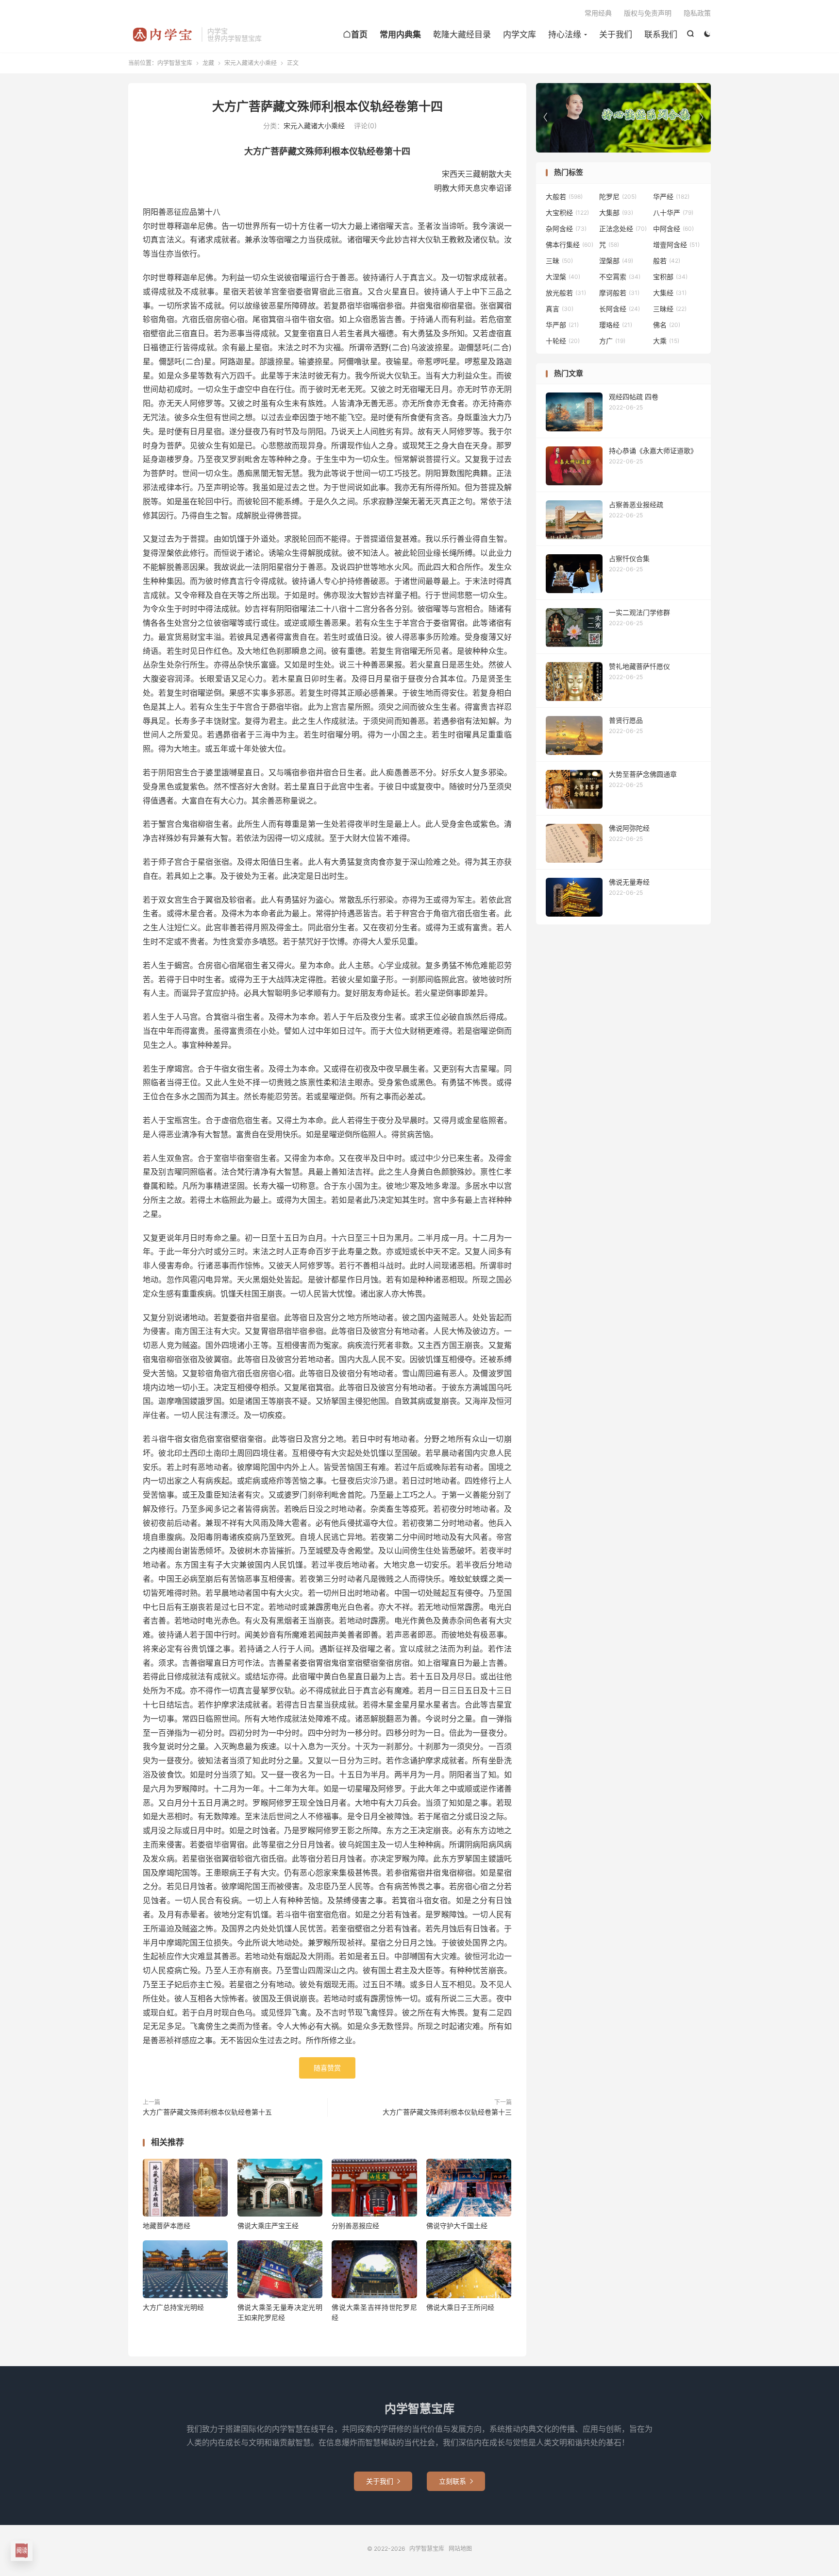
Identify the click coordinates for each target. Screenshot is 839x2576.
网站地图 (460, 2549)
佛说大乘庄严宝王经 (268, 2226)
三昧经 (670, 309)
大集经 (670, 293)
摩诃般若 (619, 293)
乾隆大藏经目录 (462, 34)
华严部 (562, 325)
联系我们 (661, 34)
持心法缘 (565, 34)
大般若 (564, 196)
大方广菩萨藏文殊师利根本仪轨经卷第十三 (447, 2112)
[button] (701, 118)
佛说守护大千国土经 (457, 2226)
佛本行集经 (570, 245)
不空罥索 (620, 277)
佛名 (667, 325)
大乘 (666, 341)
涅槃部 (616, 261)
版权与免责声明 (648, 13)
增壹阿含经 (676, 245)
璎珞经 (616, 325)
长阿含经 (620, 309)
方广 (612, 341)
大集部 (616, 213)
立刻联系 (456, 2481)
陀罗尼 (618, 196)
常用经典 (598, 13)
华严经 (671, 196)
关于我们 (616, 34)
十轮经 (563, 341)
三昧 (559, 261)
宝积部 (670, 277)
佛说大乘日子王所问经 (460, 2307)
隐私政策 (697, 13)
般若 (667, 261)
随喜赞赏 (327, 2068)
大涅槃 (563, 277)
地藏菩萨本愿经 (167, 2226)
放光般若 (566, 293)
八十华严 (673, 213)
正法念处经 (623, 229)
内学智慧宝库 (162, 34)
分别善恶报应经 (355, 2226)
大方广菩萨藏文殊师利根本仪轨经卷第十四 (327, 106)
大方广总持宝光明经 (173, 2307)
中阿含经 (673, 229)
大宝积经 (567, 213)
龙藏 (208, 63)
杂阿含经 (566, 229)
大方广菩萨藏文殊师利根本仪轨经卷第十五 (207, 2112)
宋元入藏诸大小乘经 (251, 63)
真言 (560, 309)
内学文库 (520, 34)
